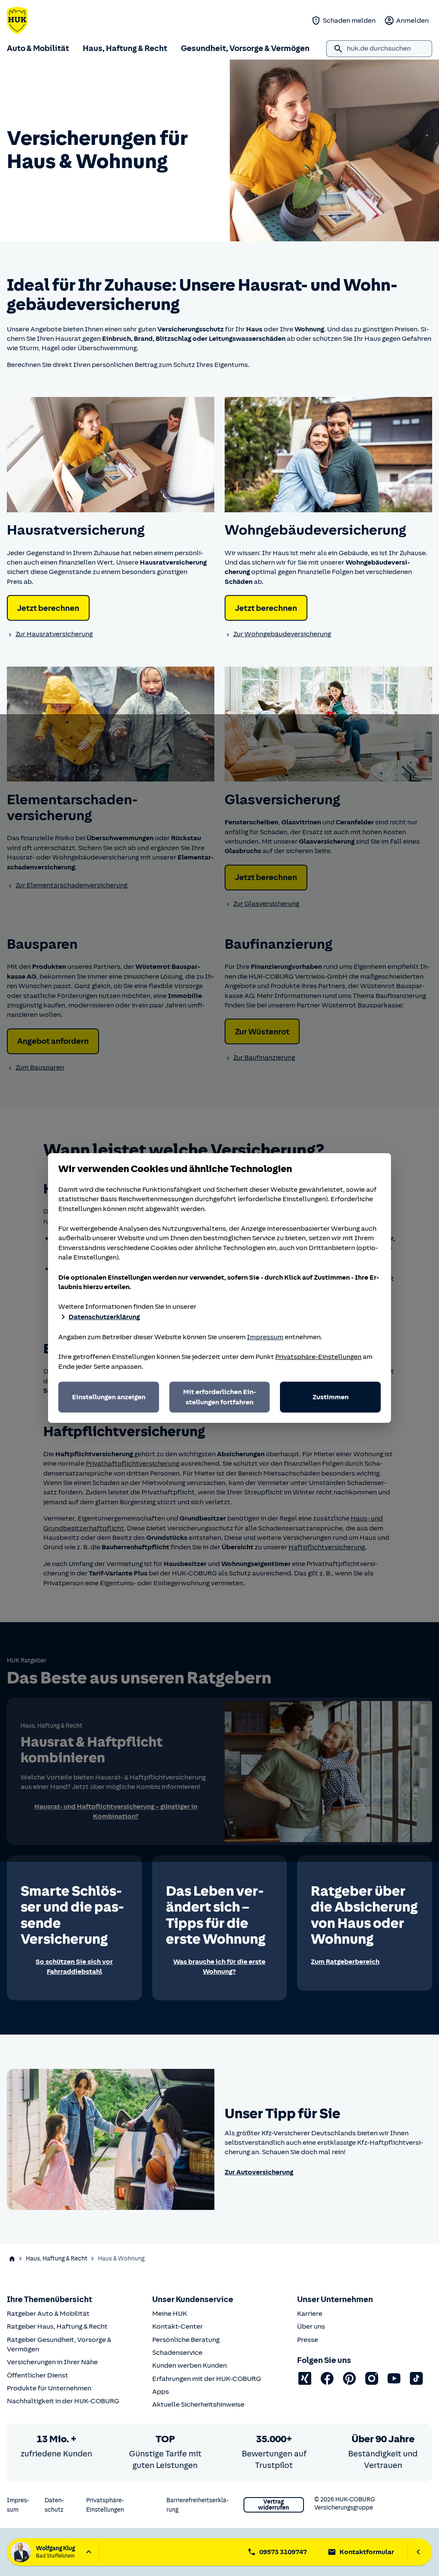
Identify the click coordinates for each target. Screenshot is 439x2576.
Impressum (265, 1337)
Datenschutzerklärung (104, 1317)
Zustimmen (331, 1397)
